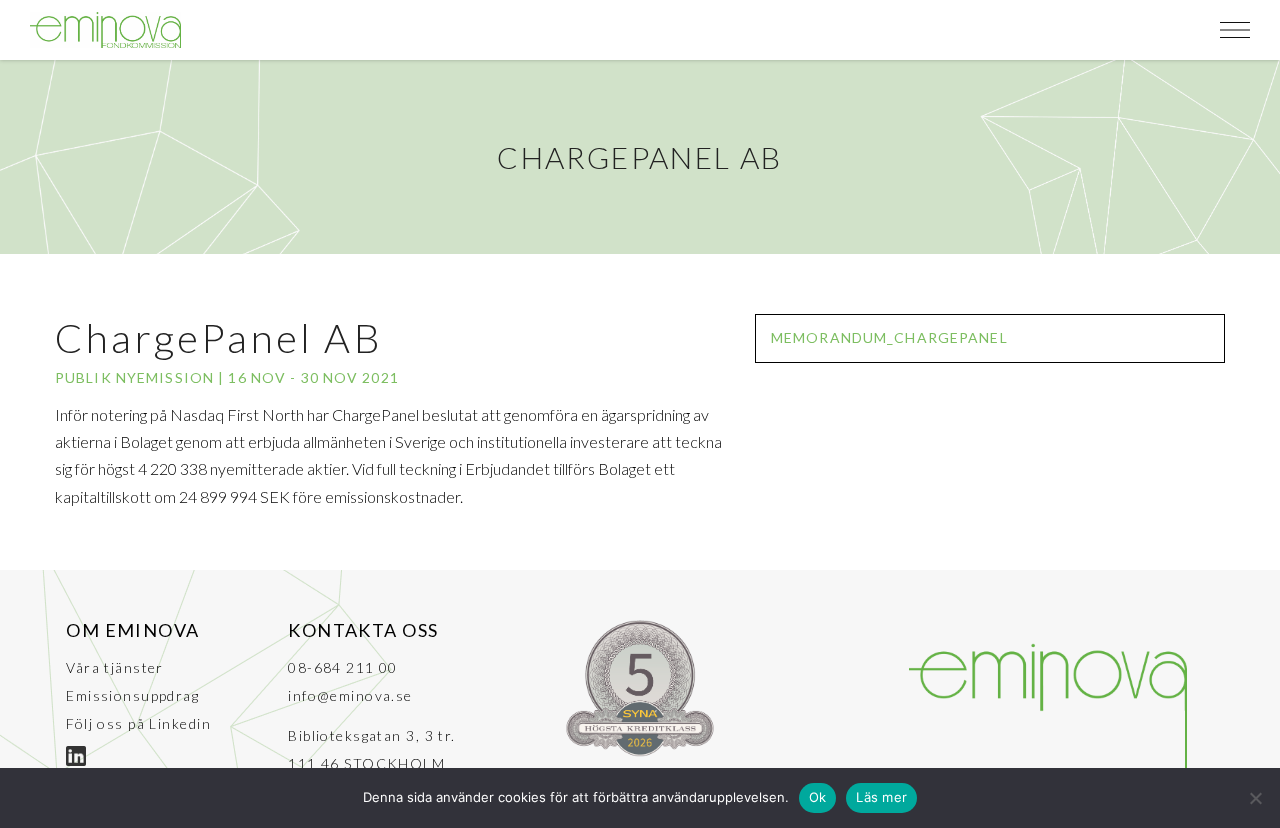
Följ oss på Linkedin (138, 723)
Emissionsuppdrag (132, 695)
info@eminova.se (350, 695)
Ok (818, 797)
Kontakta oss (363, 630)
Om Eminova (132, 630)
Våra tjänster (115, 667)
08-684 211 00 (343, 667)
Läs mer (881, 797)
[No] (1255, 798)
